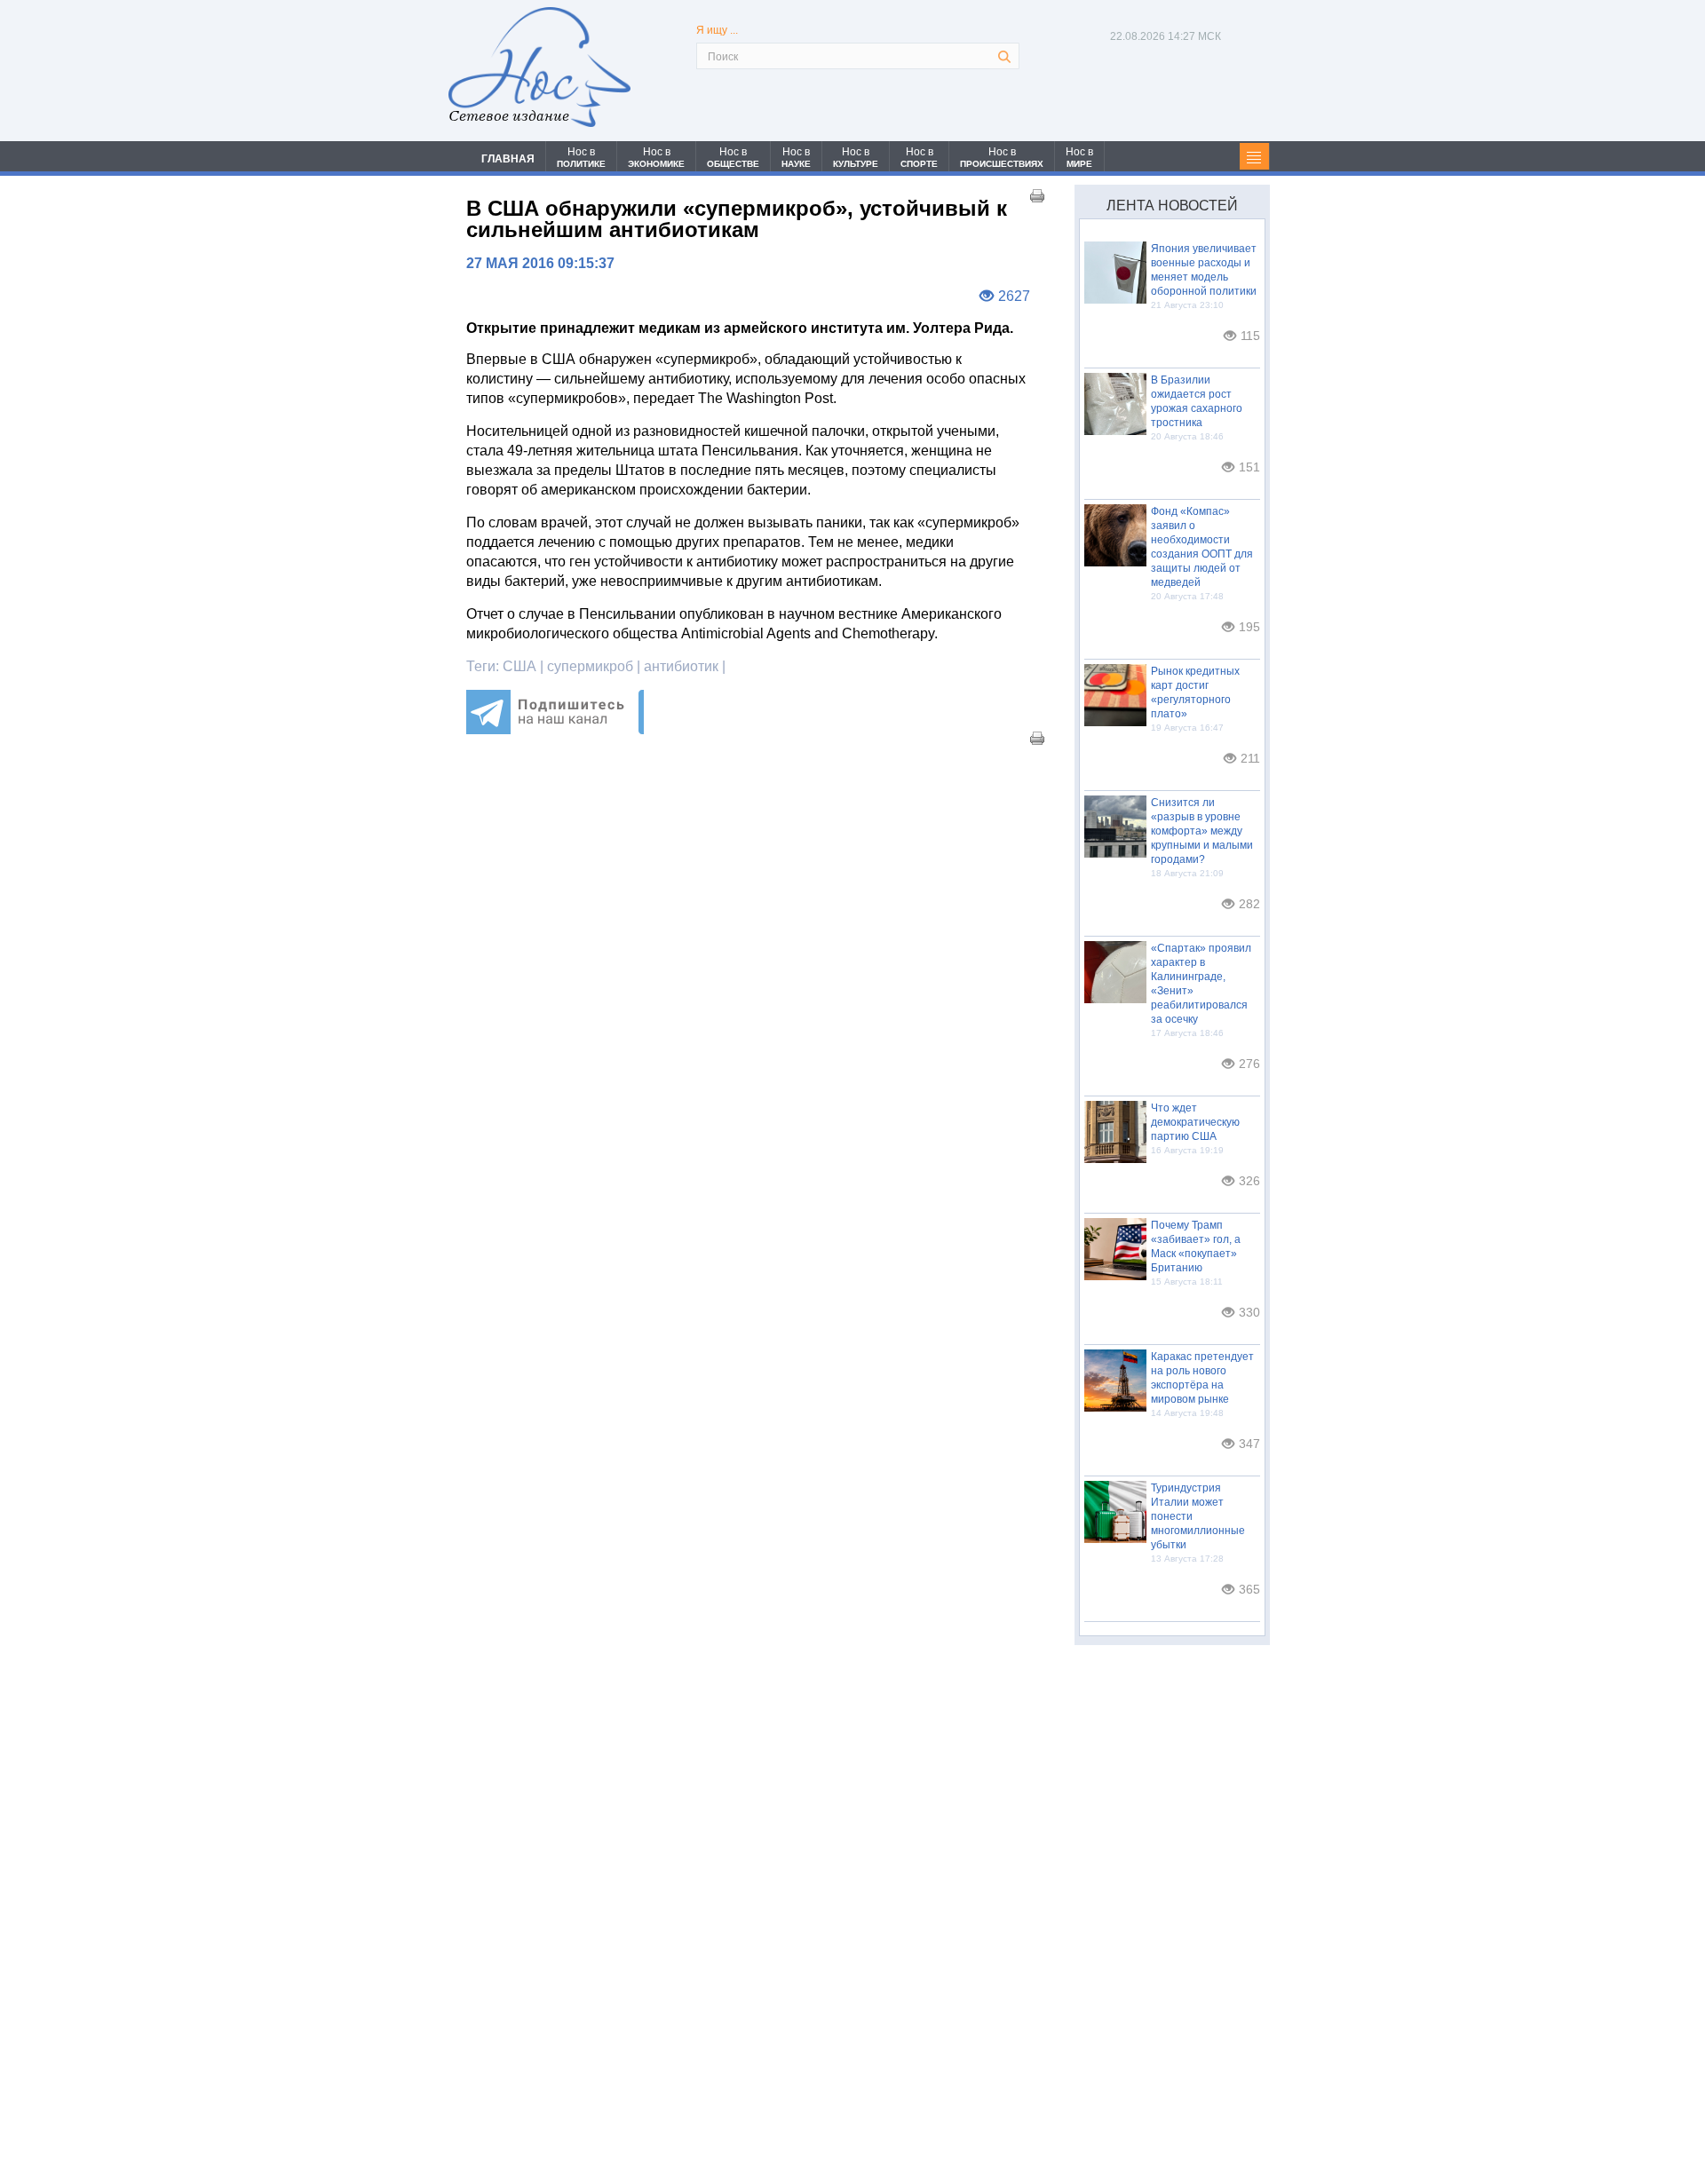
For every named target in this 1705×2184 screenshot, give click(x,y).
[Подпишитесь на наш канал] (555, 729)
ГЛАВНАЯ (508, 159)
